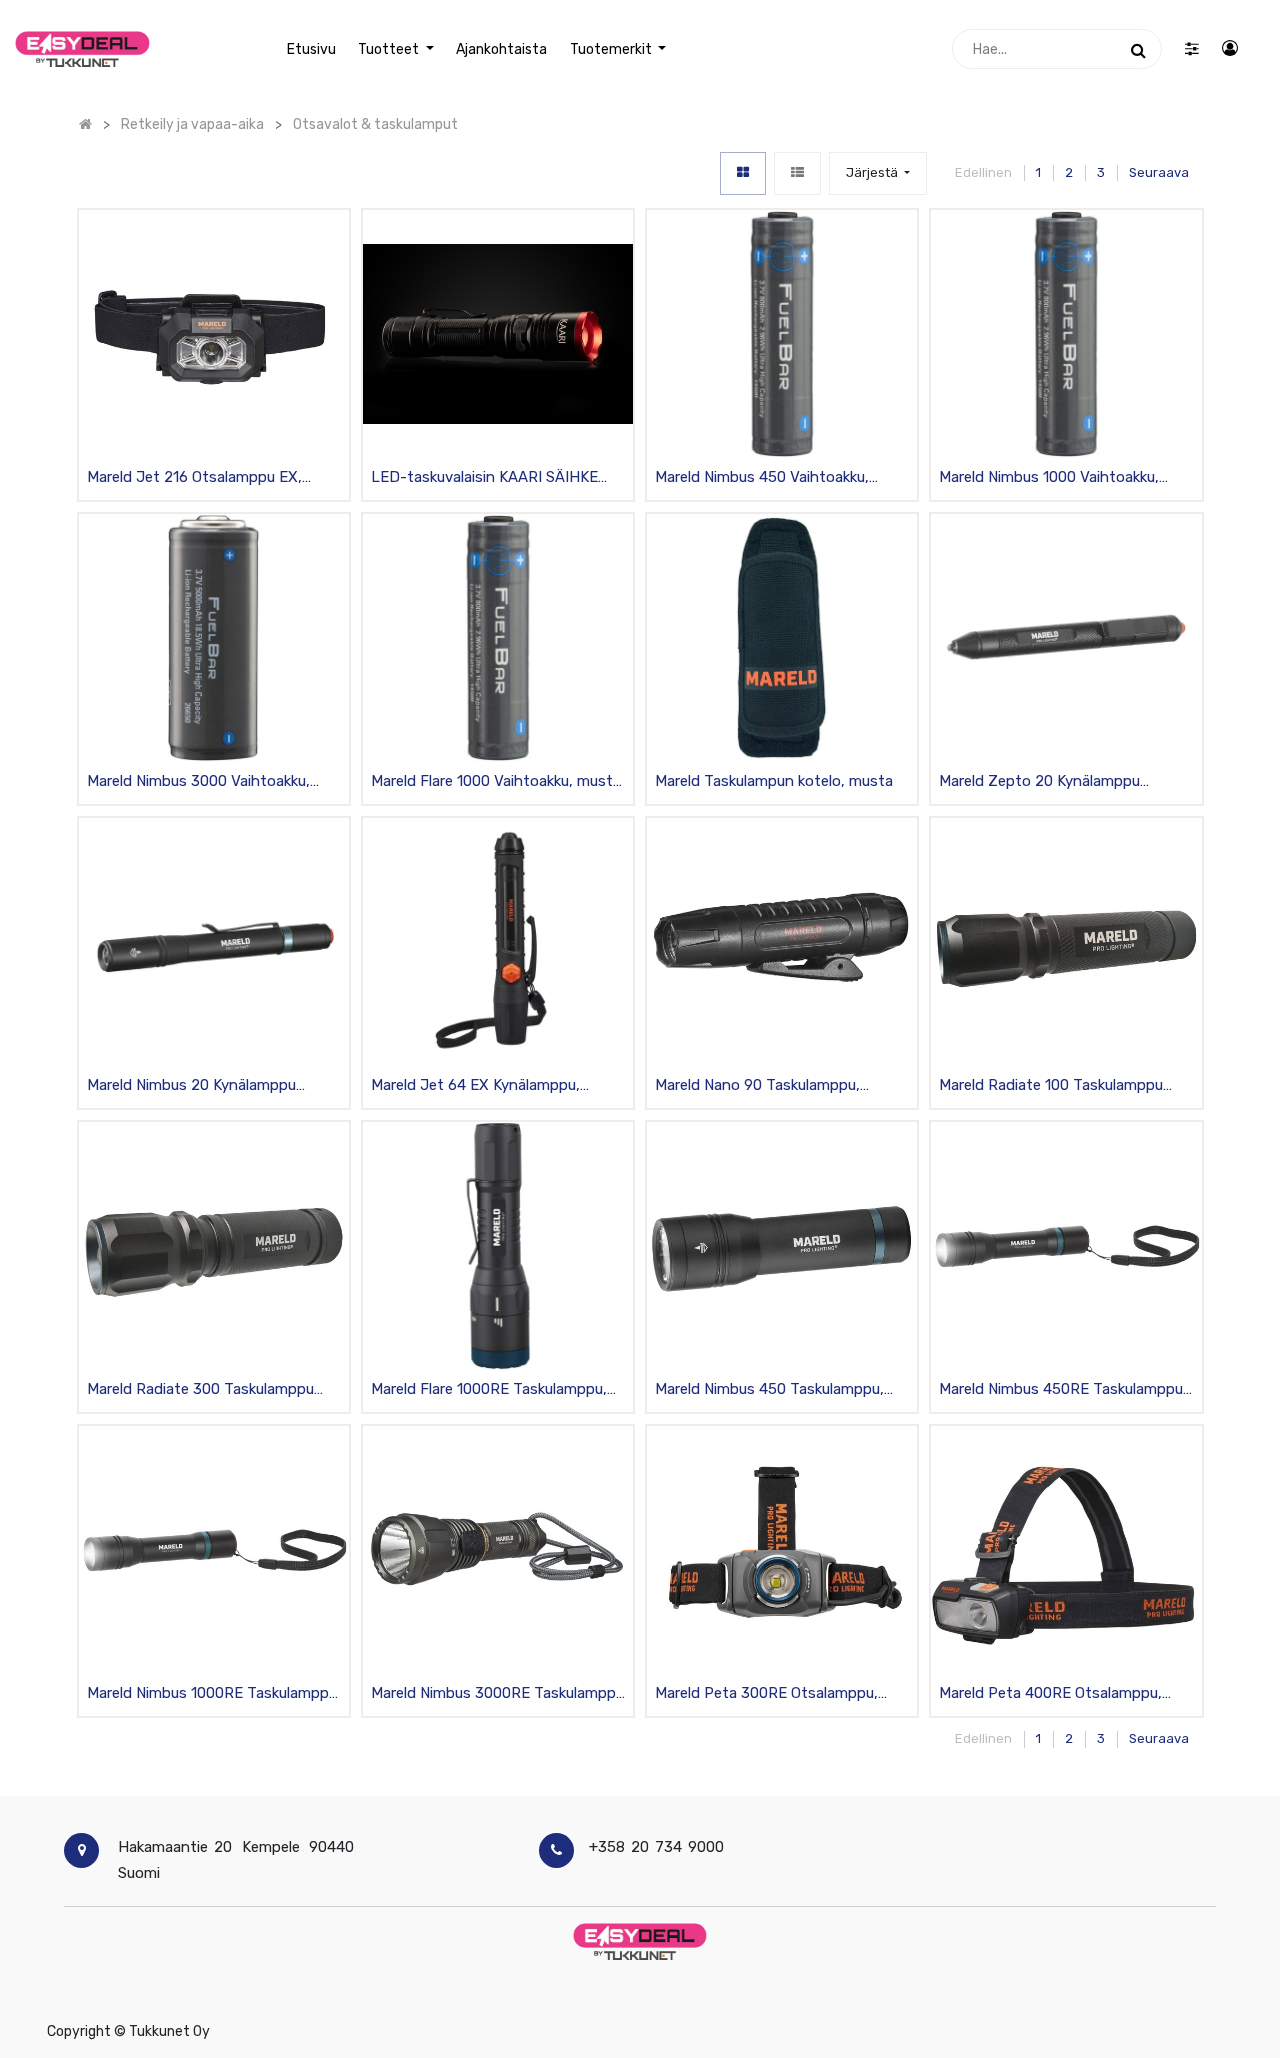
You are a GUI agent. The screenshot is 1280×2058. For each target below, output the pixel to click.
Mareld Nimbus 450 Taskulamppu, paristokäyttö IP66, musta (769, 1390)
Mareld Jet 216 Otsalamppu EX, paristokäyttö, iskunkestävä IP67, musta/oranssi (202, 478)
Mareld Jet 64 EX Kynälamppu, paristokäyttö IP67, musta (475, 1086)
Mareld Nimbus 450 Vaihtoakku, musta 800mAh (762, 478)
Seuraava (1159, 172)
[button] (878, 173)
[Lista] (797, 173)
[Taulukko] (743, 173)
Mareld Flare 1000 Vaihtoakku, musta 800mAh (496, 782)
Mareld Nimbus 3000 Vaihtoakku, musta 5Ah (198, 782)
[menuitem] (311, 49)
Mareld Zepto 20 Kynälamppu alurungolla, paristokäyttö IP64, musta (1047, 782)
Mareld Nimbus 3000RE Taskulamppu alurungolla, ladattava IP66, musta (497, 1694)
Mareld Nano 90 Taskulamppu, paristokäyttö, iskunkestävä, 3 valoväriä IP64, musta (759, 1086)
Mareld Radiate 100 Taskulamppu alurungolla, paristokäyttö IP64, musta (1051, 1086)
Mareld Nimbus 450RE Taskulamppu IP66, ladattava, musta (1061, 1390)
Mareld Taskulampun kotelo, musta (774, 781)
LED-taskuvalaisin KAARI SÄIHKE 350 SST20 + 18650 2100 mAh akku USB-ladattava (492, 478)
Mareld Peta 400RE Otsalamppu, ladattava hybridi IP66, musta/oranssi (1050, 1694)
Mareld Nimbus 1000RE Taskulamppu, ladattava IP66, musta (214, 1694)
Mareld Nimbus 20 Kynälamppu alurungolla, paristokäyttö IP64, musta (195, 1086)
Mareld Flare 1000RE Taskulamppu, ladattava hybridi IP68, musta (489, 1390)
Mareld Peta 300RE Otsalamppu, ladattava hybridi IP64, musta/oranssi (766, 1694)
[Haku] (1138, 49)
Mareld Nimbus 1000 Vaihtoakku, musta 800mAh (1049, 478)
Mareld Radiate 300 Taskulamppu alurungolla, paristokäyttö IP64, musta (200, 1390)
